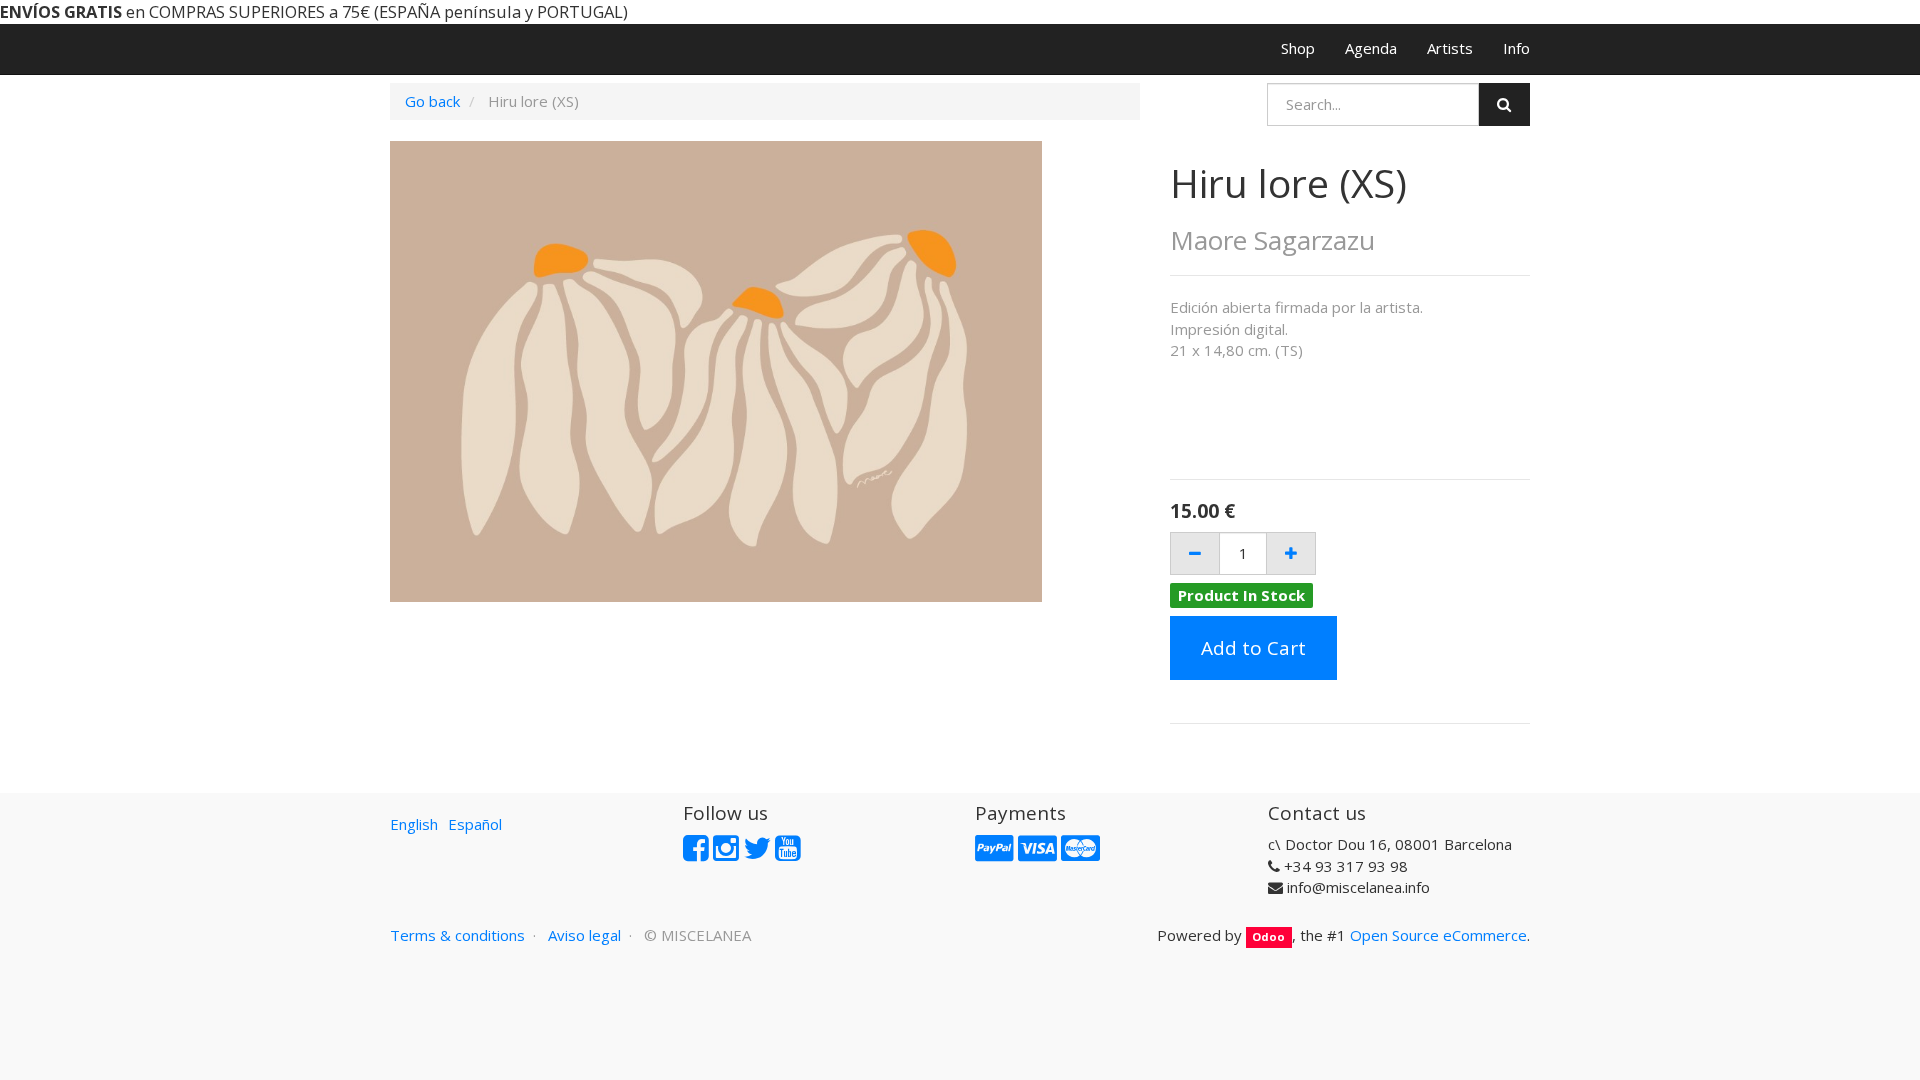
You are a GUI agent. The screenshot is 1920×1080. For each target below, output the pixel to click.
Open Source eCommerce (1438, 935)
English (414, 824)
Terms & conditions (457, 935)
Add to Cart (1253, 648)
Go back (432, 101)
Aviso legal (584, 935)
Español (475, 824)
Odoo (1268, 936)
